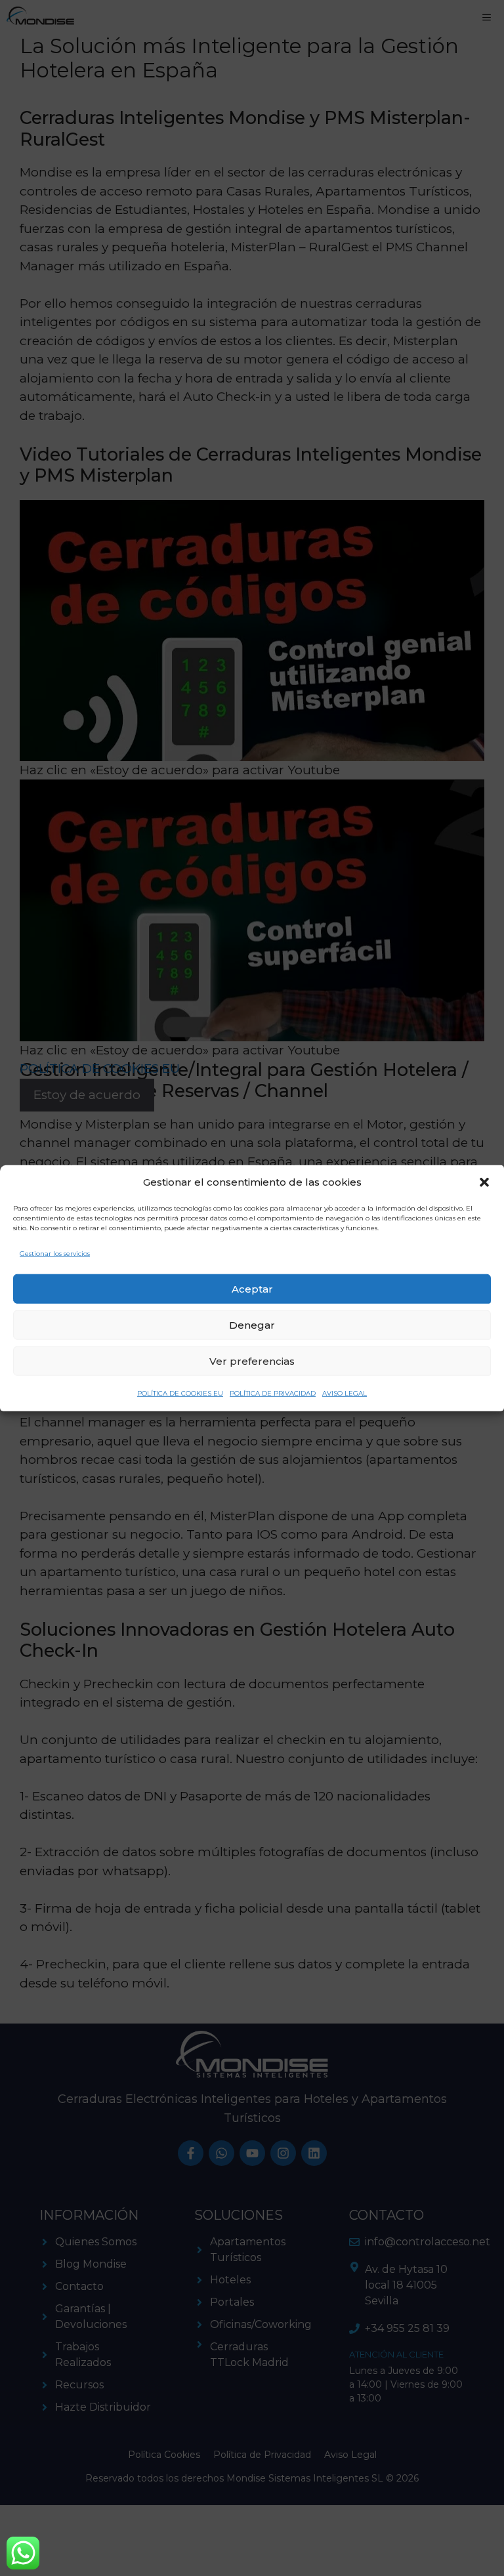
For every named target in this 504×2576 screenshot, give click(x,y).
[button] (484, 1182)
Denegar (252, 1324)
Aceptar (252, 1288)
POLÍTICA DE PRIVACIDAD (273, 1393)
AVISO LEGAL (345, 1393)
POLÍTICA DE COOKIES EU (180, 1393)
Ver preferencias (252, 1361)
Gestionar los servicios (55, 1253)
